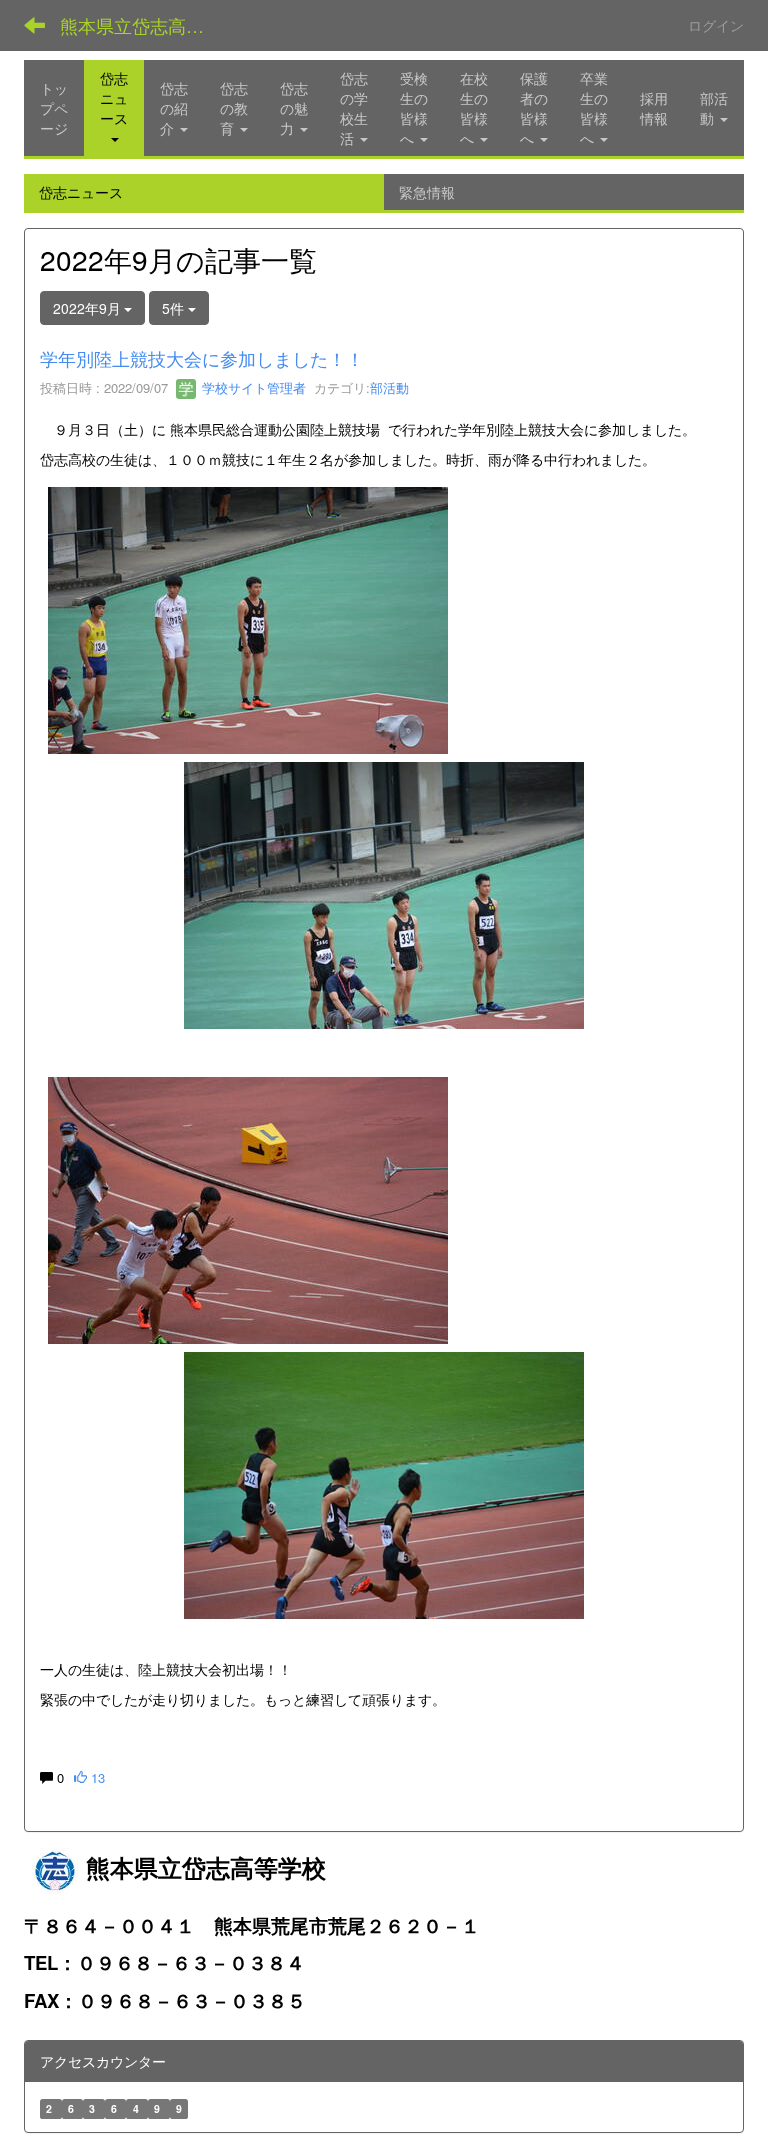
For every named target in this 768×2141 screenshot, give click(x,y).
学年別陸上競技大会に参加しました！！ (202, 358)
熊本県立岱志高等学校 (144, 25)
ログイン (716, 25)
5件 (175, 308)
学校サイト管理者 (252, 387)
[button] (114, 108)
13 (96, 1777)
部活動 (389, 387)
